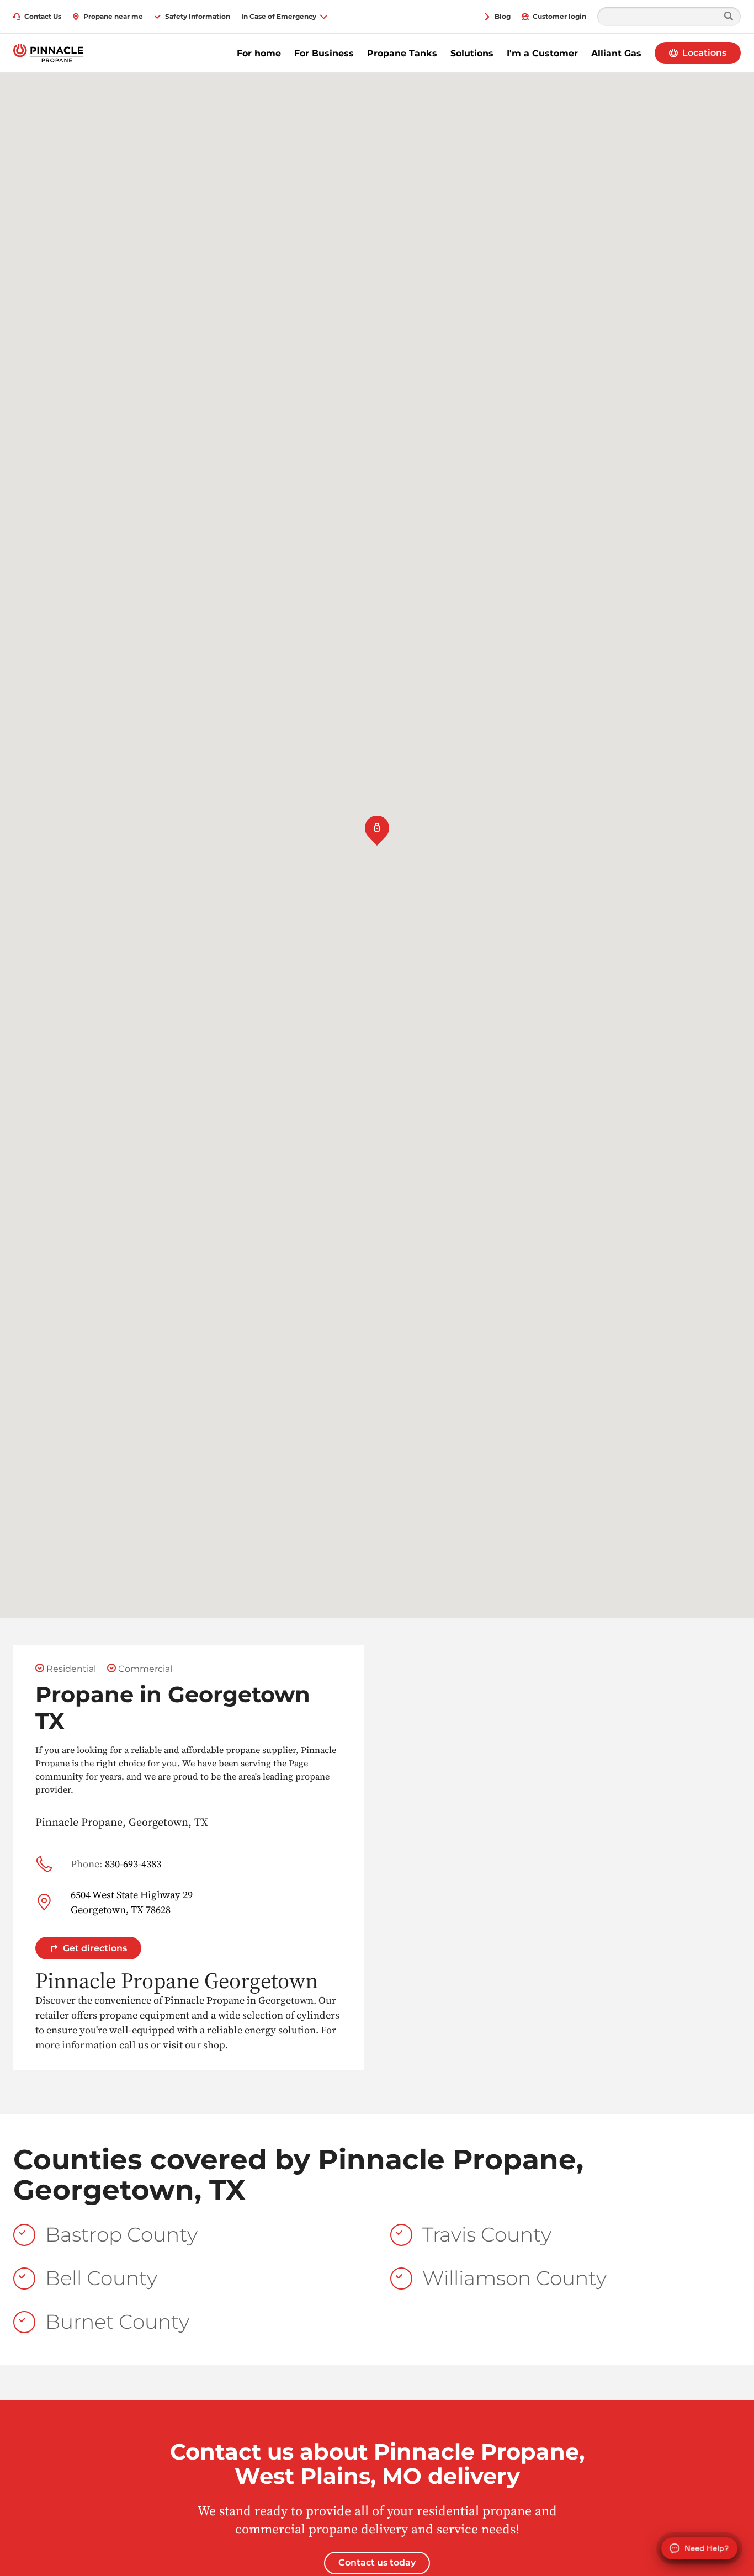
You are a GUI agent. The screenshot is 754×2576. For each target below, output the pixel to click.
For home (259, 53)
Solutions (472, 53)
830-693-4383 (116, 1864)
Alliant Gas (616, 53)
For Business (324, 53)
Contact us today (377, 2562)
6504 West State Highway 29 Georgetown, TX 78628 (132, 1902)
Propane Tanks (402, 53)
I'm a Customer (542, 53)
